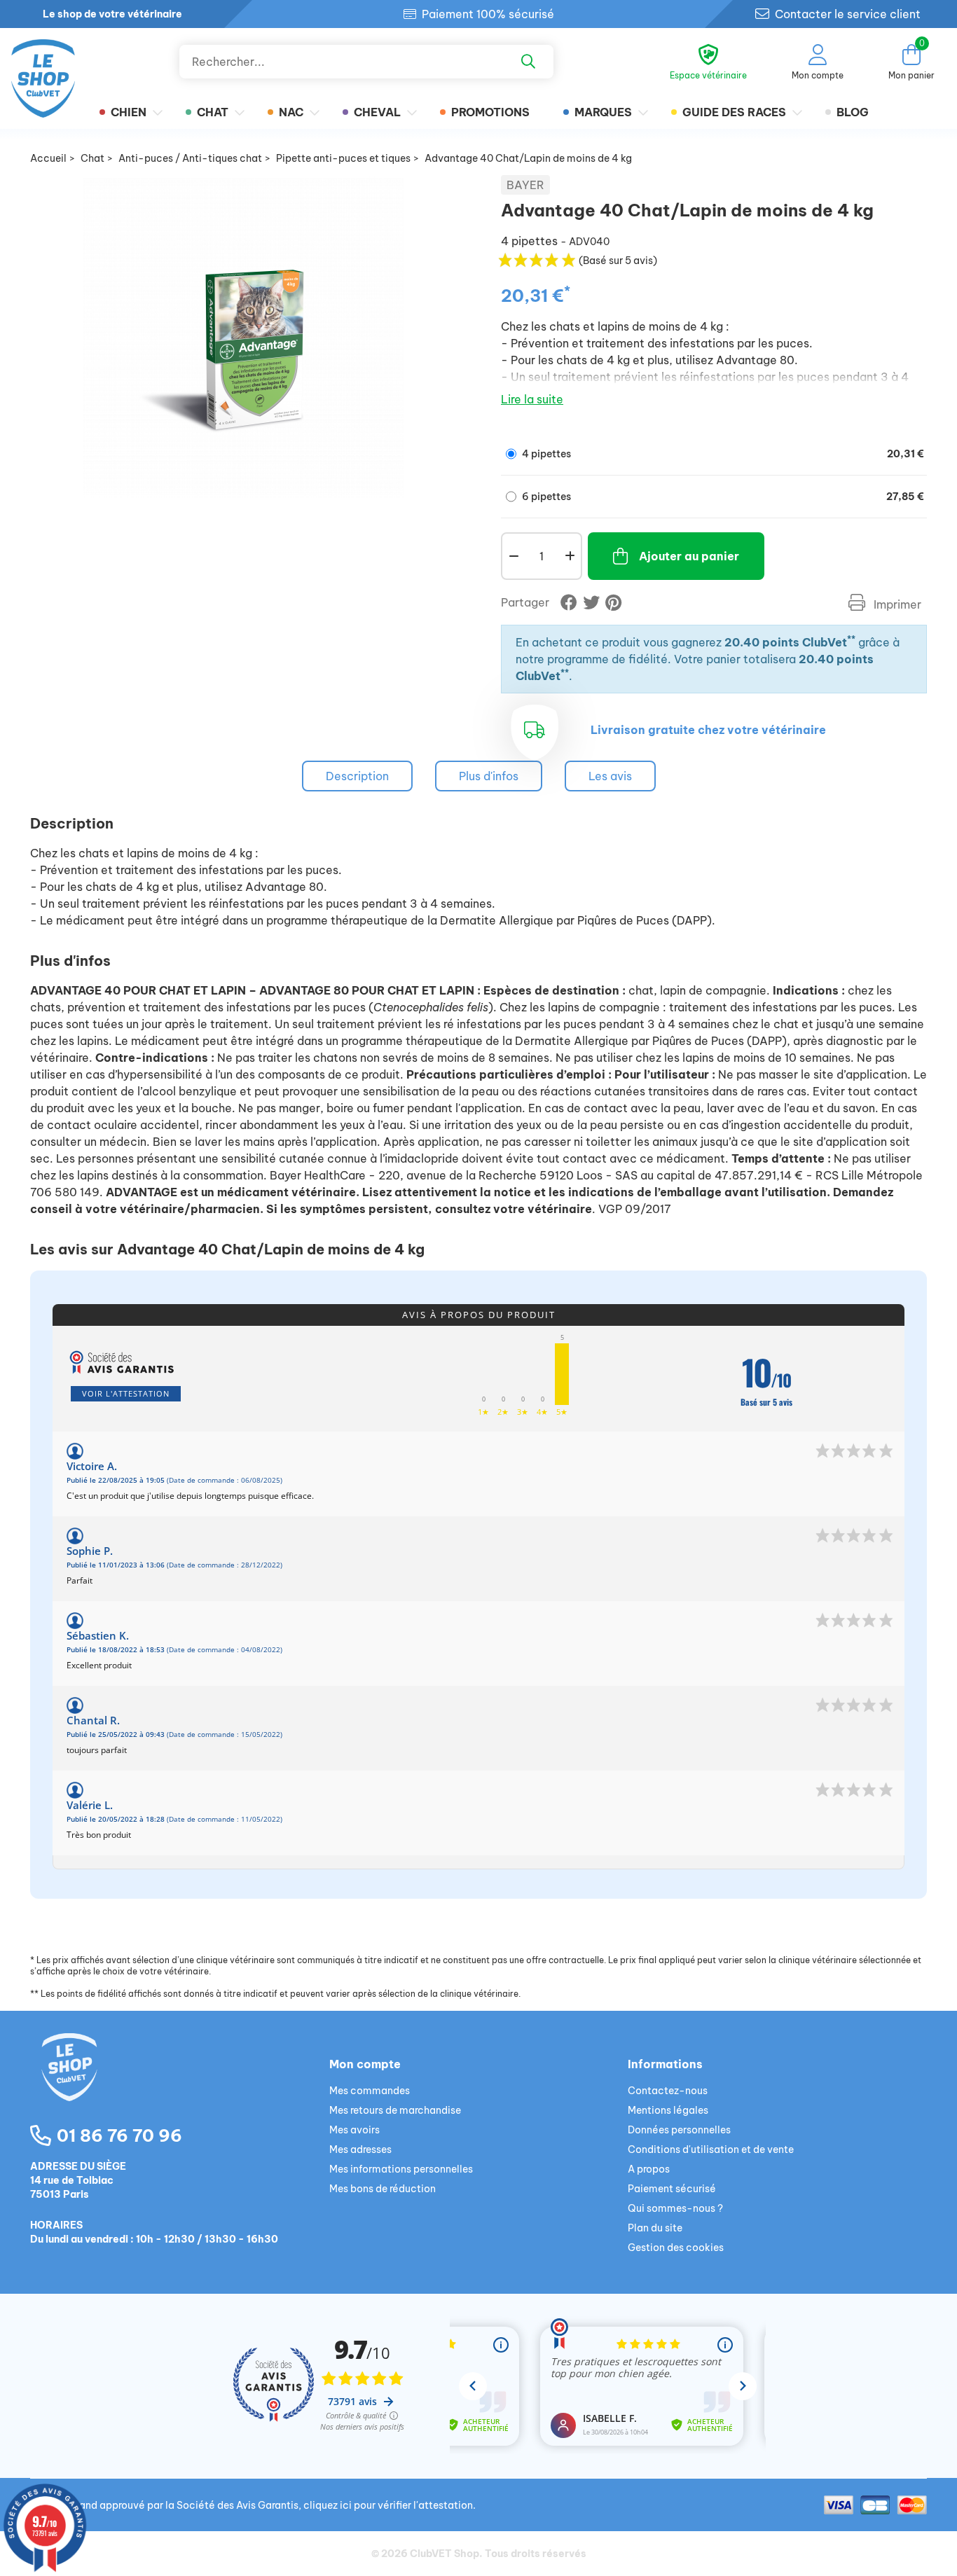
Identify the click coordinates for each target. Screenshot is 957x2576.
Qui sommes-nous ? (675, 2208)
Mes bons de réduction (383, 2189)
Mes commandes (370, 2091)
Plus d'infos (489, 776)
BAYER (525, 185)
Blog (853, 112)
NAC (291, 112)
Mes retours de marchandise (395, 2110)
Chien (129, 112)
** (851, 639)
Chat (213, 112)
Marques (603, 112)
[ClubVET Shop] (180, 2084)
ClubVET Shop (445, 2554)
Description (357, 776)
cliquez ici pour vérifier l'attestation (388, 2505)
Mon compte (365, 2064)
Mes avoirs (354, 2130)
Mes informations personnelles (401, 2169)
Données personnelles (679, 2130)
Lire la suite (532, 399)
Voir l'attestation (126, 1393)
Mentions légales (668, 2110)
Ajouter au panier (689, 556)
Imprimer (896, 604)
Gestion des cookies (676, 2248)
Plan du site (655, 2228)
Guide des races (734, 112)
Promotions (490, 112)
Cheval (377, 112)
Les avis (610, 776)
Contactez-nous (668, 2091)
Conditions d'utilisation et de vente (711, 2149)
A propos (649, 2169)
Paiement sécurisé (672, 2189)
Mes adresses (360, 2149)
